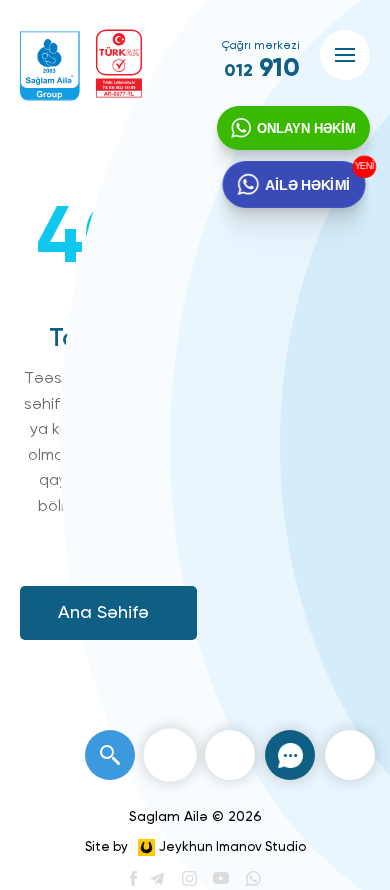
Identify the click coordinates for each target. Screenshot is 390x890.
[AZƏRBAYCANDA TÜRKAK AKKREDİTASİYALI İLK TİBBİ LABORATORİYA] (119, 63)
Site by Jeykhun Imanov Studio (195, 847)
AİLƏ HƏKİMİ (307, 183)
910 (262, 69)
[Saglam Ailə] (50, 66)
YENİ (361, 167)
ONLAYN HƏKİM (306, 128)
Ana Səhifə (103, 613)
